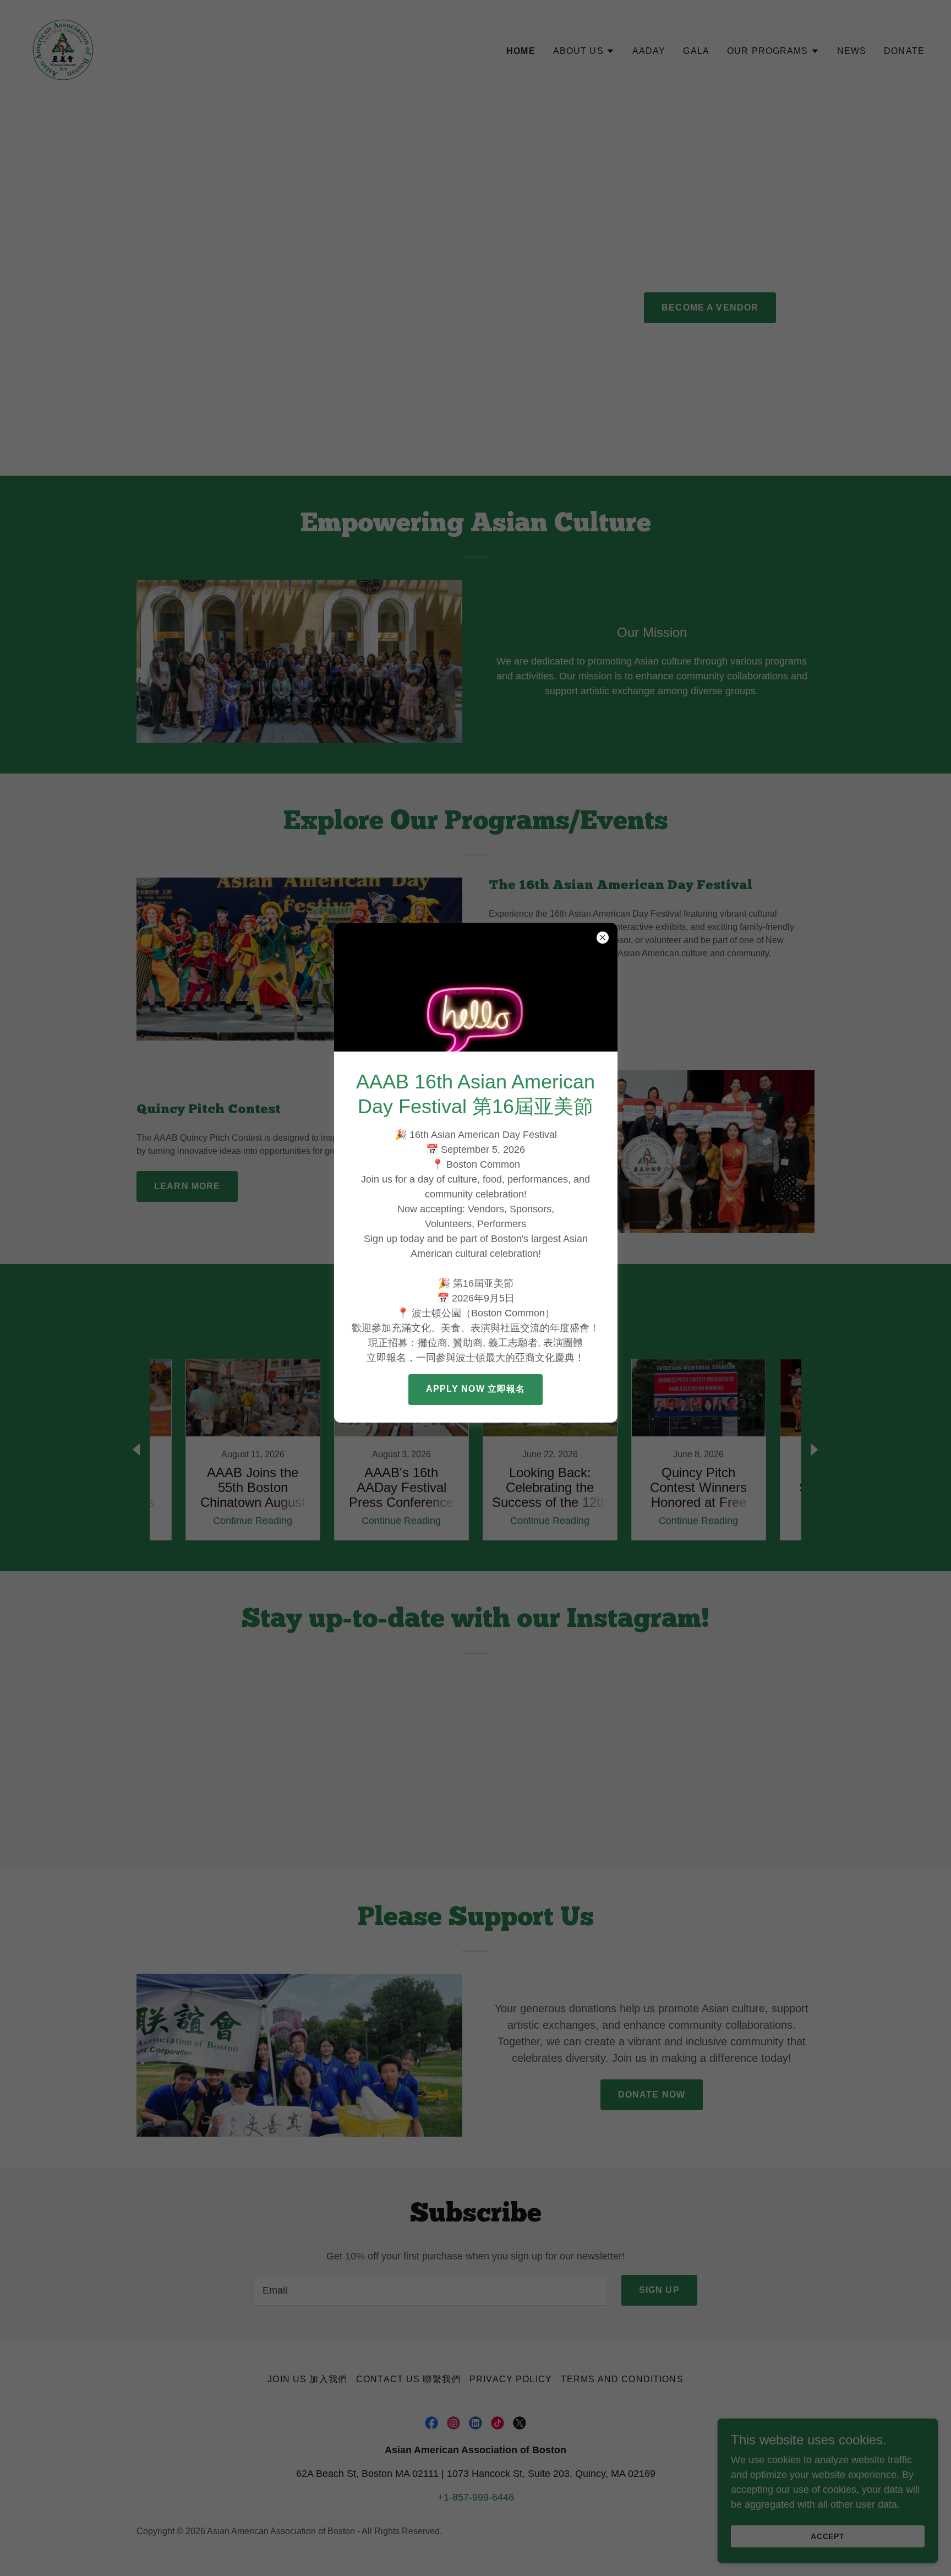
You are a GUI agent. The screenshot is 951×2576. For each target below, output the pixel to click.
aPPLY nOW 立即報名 (476, 1389)
